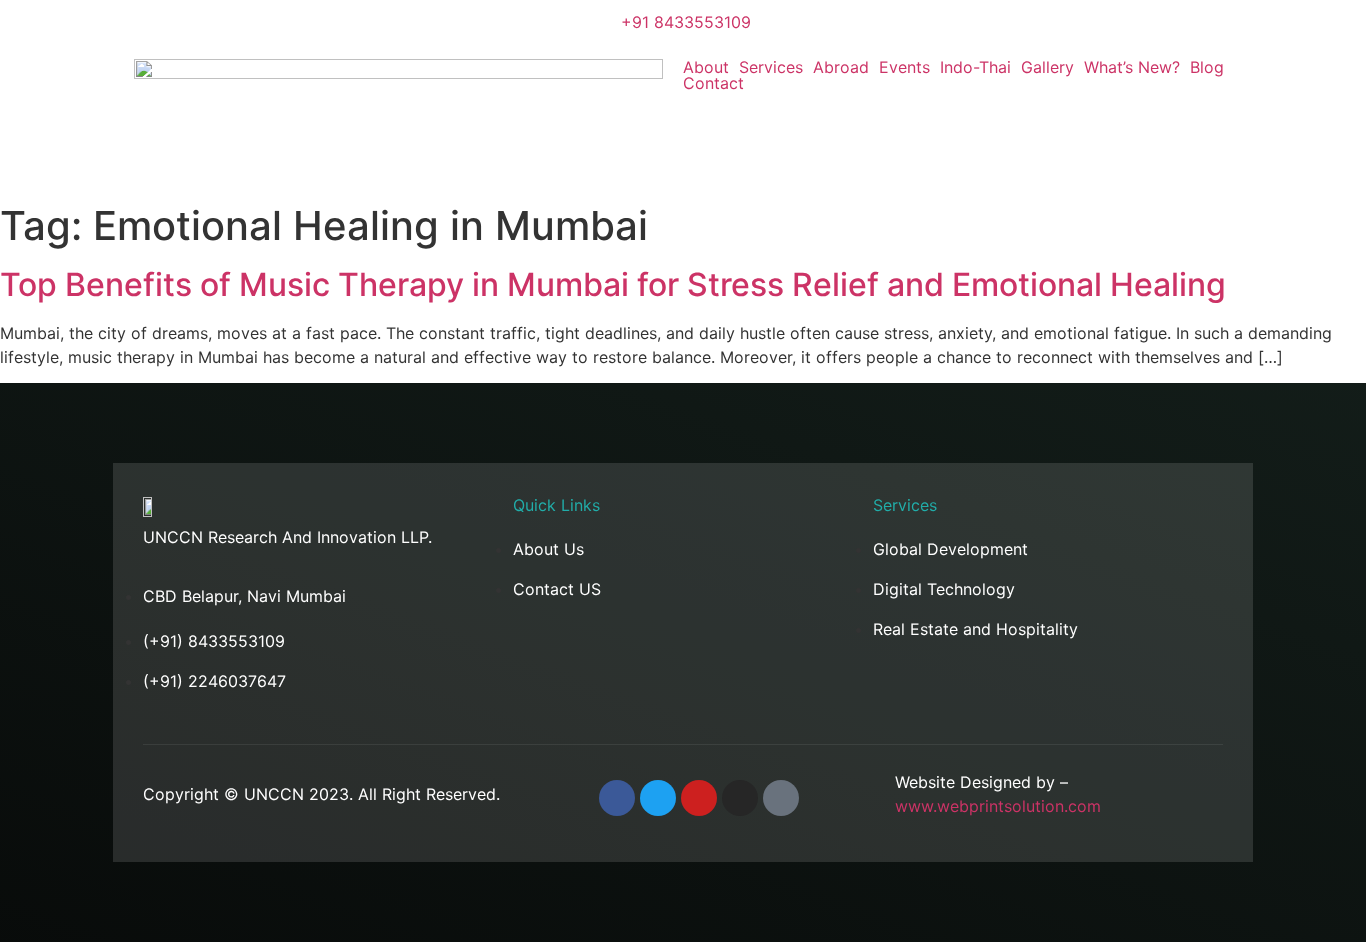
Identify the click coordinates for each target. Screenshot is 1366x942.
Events (904, 67)
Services (771, 67)
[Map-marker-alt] (781, 798)
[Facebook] (617, 798)
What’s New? (1132, 67)
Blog (1207, 67)
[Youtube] (699, 798)
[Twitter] (658, 798)
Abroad (841, 67)
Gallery (1047, 67)
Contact (713, 83)
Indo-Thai (975, 67)
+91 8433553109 (686, 22)
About (706, 67)
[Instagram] (740, 798)
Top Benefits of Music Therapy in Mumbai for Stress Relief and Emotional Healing (613, 284)
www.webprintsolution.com (998, 806)
